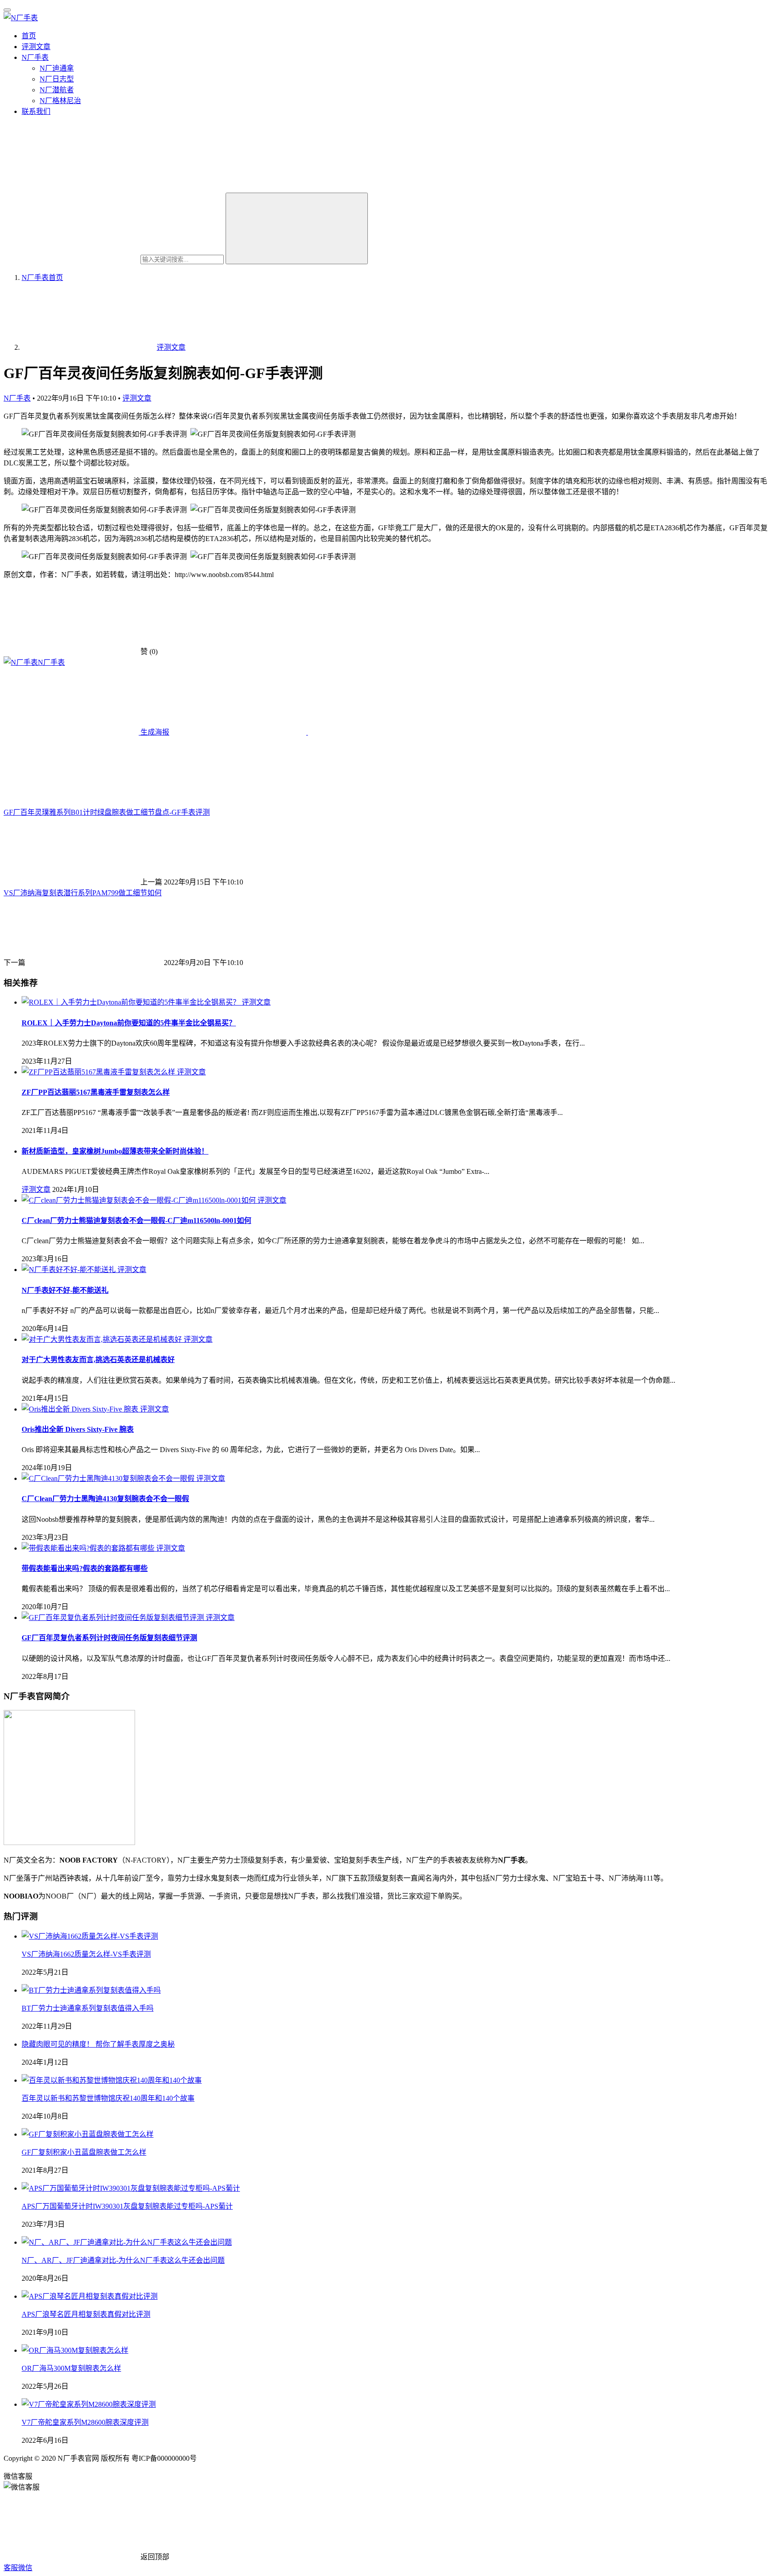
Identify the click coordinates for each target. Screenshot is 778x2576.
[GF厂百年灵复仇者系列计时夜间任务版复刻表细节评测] (114, 1617)
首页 (29, 36)
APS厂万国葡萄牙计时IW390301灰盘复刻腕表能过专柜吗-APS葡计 (127, 2206)
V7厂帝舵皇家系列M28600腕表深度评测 (85, 2422)
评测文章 (36, 47)
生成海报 (154, 732)
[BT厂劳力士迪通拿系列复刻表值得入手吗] (91, 1990)
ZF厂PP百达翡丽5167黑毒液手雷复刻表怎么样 (96, 1092)
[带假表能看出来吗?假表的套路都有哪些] (89, 1548)
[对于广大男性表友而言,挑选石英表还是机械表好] (103, 1339)
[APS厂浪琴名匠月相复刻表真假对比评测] (90, 2296)
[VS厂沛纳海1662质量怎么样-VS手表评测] (90, 1936)
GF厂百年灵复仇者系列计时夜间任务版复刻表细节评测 (109, 1638)
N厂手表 (35, 57)
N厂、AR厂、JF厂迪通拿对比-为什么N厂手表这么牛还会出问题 (123, 2260)
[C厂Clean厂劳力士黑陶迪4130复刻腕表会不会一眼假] (109, 1478)
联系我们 (36, 111)
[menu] (7, 10)
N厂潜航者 (57, 90)
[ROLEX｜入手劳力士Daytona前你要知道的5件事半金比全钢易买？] (132, 1002)
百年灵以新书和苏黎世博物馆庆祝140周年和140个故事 (108, 2098)
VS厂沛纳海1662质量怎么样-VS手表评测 (86, 1954)
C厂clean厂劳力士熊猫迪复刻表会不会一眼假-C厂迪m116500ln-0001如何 (136, 1220)
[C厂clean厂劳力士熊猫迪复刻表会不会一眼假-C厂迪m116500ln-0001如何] (140, 1200)
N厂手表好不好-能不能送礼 (65, 1290)
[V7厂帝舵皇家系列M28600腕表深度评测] (89, 2404)
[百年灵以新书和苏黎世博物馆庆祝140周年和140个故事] (112, 2080)
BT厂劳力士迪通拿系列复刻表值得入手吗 (88, 2008)
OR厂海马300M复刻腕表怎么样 (71, 2368)
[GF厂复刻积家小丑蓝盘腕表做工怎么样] (88, 2134)
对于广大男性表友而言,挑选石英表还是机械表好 (98, 1360)
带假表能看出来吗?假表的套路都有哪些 (85, 1568)
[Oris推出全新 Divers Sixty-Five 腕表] (81, 1409)
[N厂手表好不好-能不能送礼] (70, 1270)
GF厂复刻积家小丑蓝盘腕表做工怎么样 (84, 2152)
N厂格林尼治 (60, 101)
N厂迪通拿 (57, 68)
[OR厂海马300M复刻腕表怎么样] (75, 2350)
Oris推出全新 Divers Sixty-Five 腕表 (78, 1429)
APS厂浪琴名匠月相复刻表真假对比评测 (86, 2314)
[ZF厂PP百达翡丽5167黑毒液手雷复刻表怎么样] (99, 1072)
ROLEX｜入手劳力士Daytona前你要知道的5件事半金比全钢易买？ (129, 1023)
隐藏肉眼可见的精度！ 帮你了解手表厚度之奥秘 (98, 2044)
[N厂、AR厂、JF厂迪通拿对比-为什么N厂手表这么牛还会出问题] (127, 2242)
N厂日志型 (57, 79)
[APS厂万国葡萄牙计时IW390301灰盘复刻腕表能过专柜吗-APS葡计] (131, 2188)
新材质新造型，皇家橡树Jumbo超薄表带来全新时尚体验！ (115, 1151)
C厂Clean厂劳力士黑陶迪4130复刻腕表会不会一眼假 (105, 1499)
